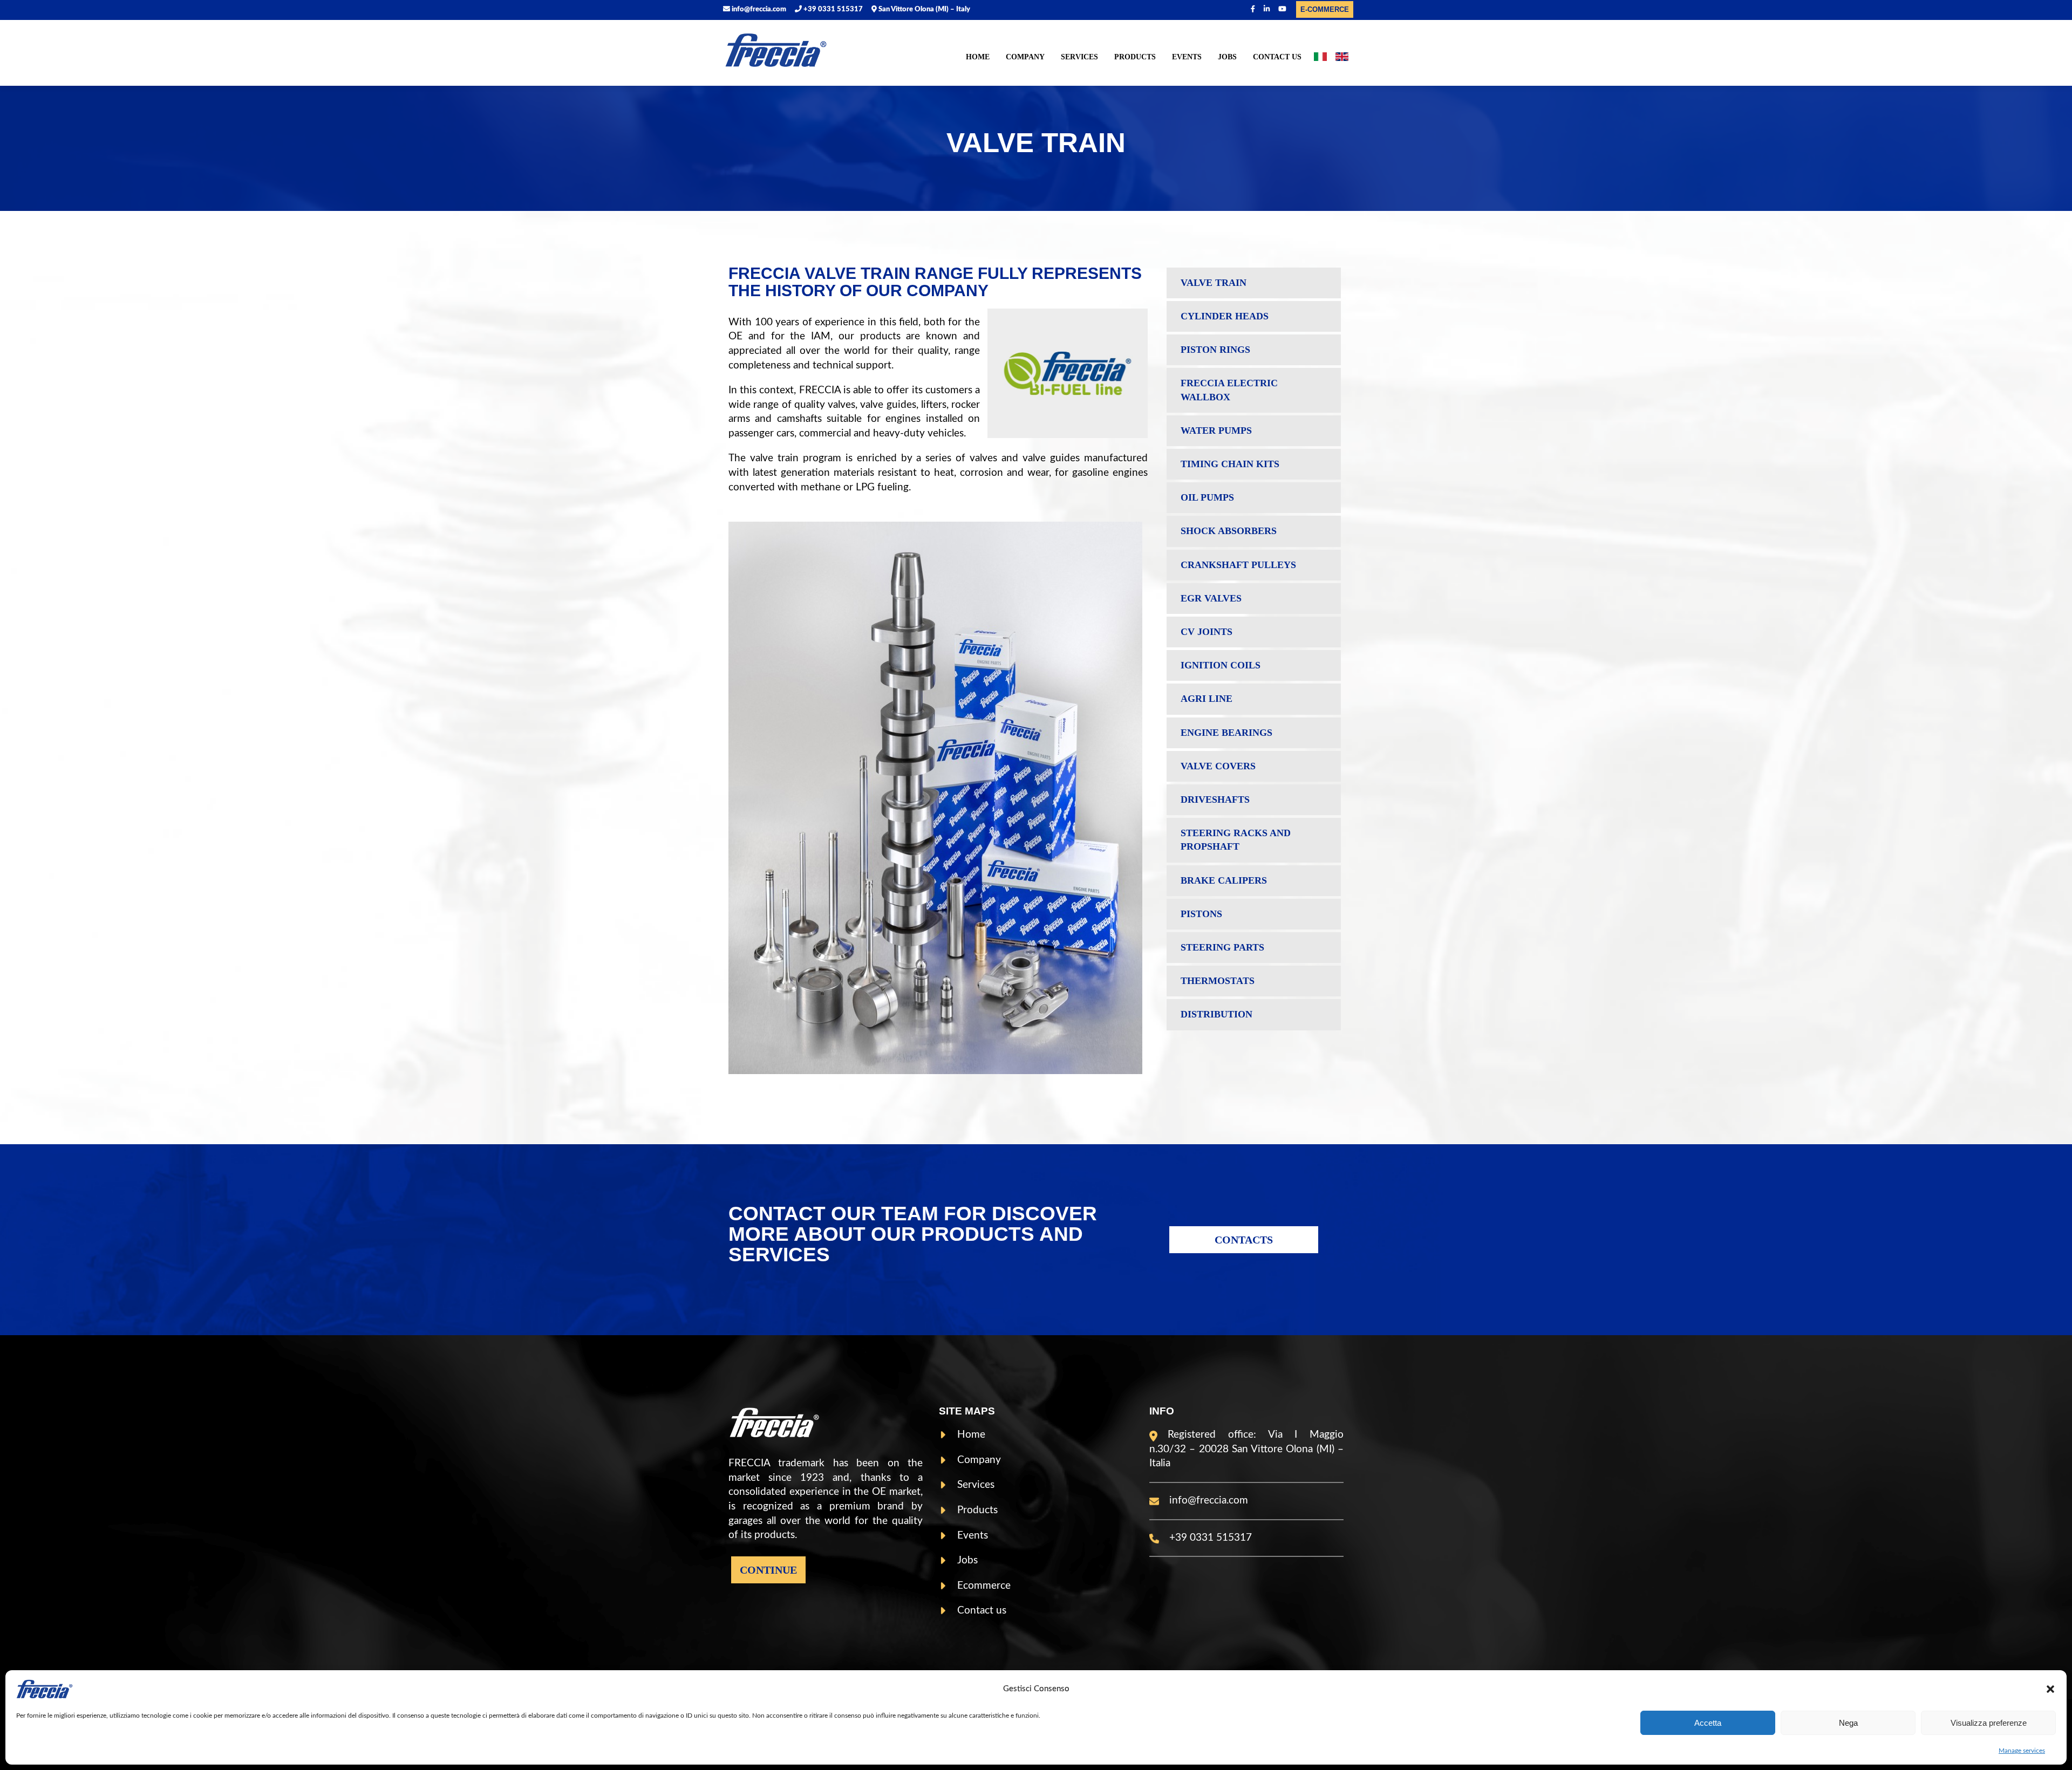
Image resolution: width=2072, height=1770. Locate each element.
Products (1135, 57)
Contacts (1244, 1240)
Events (1187, 57)
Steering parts (1222, 947)
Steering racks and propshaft (1236, 840)
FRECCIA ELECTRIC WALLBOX (1229, 390)
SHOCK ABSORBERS (1229, 531)
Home (978, 57)
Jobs (1227, 57)
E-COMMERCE (1325, 9)
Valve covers (1218, 766)
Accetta (1708, 1723)
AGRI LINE (1207, 699)
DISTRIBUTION (1216, 1014)
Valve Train (1214, 283)
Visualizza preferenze (1989, 1723)
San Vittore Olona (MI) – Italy (923, 9)
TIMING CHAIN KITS (1230, 464)
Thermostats (1218, 981)
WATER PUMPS (1216, 430)
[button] (2050, 1689)
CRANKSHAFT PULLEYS (1238, 565)
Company (1025, 57)
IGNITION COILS (1221, 665)
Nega (1848, 1723)
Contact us (1277, 57)
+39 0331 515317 (832, 9)
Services (1079, 57)
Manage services (2022, 1751)
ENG (1342, 59)
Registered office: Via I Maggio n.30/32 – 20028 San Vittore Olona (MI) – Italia (1246, 1449)
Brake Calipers (1224, 880)
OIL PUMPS (1207, 497)
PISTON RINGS (1215, 350)
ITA (1320, 59)
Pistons (1201, 914)
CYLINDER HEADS (1225, 316)
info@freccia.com (758, 9)
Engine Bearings (1226, 733)
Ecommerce (984, 1586)
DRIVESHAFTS (1215, 799)
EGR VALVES (1211, 598)
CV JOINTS (1207, 632)
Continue (768, 1570)
